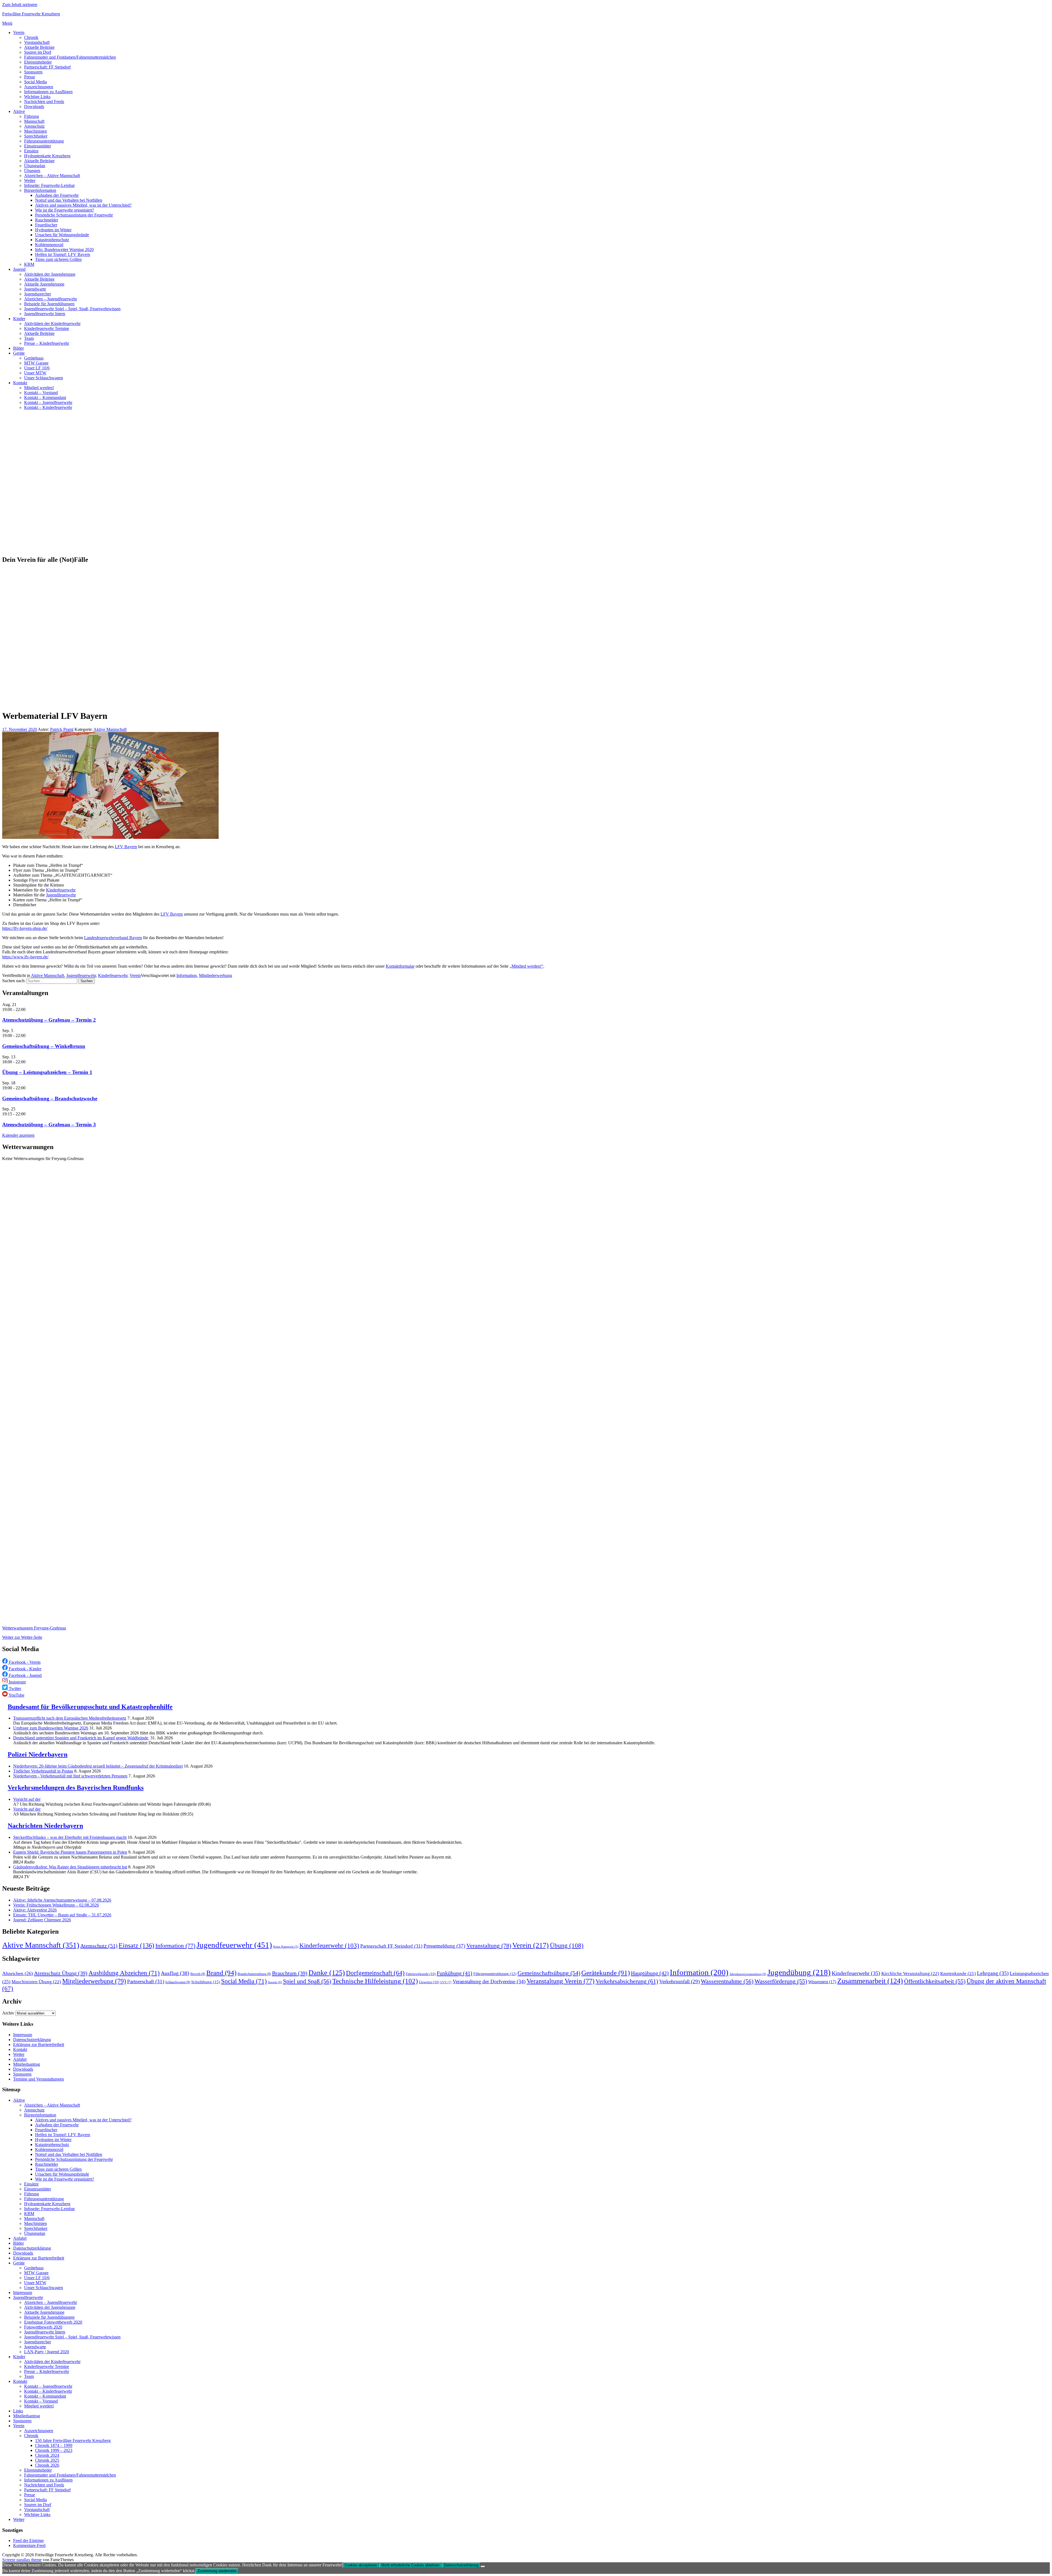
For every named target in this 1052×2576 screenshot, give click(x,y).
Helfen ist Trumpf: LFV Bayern (63, 254)
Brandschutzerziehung (254, 1974)
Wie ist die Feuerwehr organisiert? (65, 210)
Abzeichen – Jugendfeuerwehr (51, 299)
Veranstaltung (489, 1946)
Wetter (30, 180)
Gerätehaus (34, 358)
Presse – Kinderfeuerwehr (47, 343)
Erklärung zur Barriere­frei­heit (39, 2044)
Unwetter (429, 1982)
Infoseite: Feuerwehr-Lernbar (49, 185)
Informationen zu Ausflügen (48, 92)
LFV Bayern (126, 847)
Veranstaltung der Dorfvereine (489, 1981)
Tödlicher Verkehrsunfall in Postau (43, 1771)
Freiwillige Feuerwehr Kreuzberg (31, 14)
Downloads (34, 106)
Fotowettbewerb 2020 (43, 2327)
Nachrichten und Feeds (44, 102)
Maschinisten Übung (36, 1982)
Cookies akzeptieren (361, 2565)
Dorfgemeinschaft (375, 1973)
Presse (30, 77)
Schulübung (206, 1982)
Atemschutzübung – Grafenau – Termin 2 (49, 1020)
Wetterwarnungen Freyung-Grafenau (34, 1628)
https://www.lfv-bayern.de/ (25, 957)
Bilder (18, 348)
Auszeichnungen (39, 87)
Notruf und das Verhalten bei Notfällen (69, 200)
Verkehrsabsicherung (627, 1981)
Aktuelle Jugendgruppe (44, 284)
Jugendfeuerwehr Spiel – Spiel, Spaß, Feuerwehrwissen (72, 309)
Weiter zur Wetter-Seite (22, 1637)
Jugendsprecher (38, 294)
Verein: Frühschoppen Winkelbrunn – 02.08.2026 (56, 1905)
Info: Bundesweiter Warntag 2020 (64, 250)
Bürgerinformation (40, 190)
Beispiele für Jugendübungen (49, 304)
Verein (19, 32)
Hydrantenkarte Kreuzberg (47, 156)
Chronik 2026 (47, 2465)
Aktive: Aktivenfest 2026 (35, 1910)
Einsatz (136, 1945)
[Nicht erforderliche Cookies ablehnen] (483, 2566)
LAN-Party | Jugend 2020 (47, 2352)
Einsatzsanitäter (38, 146)
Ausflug (175, 1973)
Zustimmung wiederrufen (217, 2571)
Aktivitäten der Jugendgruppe (50, 274)
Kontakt (20, 383)
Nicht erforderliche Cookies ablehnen (410, 2565)
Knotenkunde (958, 1974)
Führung (32, 116)
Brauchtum (290, 1973)
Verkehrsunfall (679, 1981)
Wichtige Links (37, 97)
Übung (567, 1945)
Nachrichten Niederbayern (45, 1826)
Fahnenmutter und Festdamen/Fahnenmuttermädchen (70, 57)
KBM (29, 264)
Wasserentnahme (727, 1981)
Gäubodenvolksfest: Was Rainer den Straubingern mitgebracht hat (70, 1867)
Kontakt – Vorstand (41, 393)
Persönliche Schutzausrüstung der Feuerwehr (74, 215)
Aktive (19, 111)
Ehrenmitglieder (38, 62)
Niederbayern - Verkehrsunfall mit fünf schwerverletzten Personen (70, 1776)
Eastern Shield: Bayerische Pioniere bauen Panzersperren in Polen (70, 1852)
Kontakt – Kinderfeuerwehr (48, 407)
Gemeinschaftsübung (549, 1973)
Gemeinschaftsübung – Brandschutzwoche (50, 1098)
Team (29, 338)
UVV (446, 1982)
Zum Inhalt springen (20, 5)
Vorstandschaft (37, 42)
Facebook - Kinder (25, 1669)
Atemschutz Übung (61, 1973)
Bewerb (198, 1974)
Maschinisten (35, 131)
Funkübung (454, 1973)
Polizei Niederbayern (38, 1754)
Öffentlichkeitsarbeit (935, 1981)
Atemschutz (34, 126)
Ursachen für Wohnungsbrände (62, 235)
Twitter (14, 1689)
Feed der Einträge (28, 2541)
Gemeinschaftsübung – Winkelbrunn (44, 1046)
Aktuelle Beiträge (39, 47)
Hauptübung (650, 1973)
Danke (327, 1973)
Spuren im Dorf (38, 52)
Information (187, 975)
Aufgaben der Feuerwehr (57, 195)
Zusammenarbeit (870, 1981)
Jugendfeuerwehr (61, 895)
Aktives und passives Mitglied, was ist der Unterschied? (83, 205)
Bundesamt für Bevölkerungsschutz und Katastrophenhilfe (90, 1707)
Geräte (19, 353)
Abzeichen (18, 1973)
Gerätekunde (606, 1973)
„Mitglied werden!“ (526, 966)
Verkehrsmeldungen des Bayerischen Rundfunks (76, 1788)
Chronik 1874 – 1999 (54, 2445)
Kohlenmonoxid (49, 245)
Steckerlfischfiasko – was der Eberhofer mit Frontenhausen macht (70, 1837)
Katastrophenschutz (52, 240)
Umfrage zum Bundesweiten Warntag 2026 (51, 1728)
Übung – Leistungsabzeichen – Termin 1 (47, 1072)
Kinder (19, 319)
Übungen (32, 171)
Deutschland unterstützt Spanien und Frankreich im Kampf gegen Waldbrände (81, 1738)
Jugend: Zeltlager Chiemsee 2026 (42, 1920)
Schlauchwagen (178, 1982)
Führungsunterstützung (44, 141)
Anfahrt (20, 2059)
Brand (221, 1973)
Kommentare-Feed (29, 2545)
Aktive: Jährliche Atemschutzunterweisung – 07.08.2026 (62, 1900)
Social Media (35, 82)
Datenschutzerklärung (32, 2040)
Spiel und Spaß (307, 1981)
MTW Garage (36, 363)
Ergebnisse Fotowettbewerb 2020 (53, 2322)
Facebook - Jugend (25, 1675)
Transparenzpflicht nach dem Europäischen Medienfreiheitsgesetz (70, 1718)
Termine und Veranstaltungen (38, 2079)
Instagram (17, 1682)
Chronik (31, 37)
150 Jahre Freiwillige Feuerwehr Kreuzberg (73, 2440)
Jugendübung (799, 1972)
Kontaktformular (400, 966)
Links (18, 2411)
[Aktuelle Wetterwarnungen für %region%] (343, 1619)
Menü (7, 23)
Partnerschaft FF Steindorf (391, 1946)
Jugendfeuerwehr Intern (45, 314)
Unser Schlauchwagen (44, 378)
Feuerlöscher (46, 225)
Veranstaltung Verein (561, 1981)
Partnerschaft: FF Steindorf (47, 67)
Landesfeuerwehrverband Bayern (113, 938)
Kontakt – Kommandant (45, 397)
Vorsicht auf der (27, 1799)
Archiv (8, 2013)
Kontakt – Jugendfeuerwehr (48, 402)
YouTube (16, 1695)
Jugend (19, 269)
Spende (275, 1982)
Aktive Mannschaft (110, 729)
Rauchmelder (47, 220)
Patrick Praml (62, 729)
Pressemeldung (444, 1946)
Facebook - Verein (24, 1662)
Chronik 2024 (47, 2455)
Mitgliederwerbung (215, 975)
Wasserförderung (781, 1981)
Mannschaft (34, 121)
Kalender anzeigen (18, 1135)
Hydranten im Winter (53, 230)
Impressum (23, 2035)
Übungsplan (35, 166)
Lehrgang (993, 1973)
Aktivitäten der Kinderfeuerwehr (52, 324)
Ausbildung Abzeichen (124, 1973)
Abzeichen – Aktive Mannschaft (52, 176)
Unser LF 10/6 (37, 368)
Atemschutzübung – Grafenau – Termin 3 (49, 1125)
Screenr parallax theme (22, 2560)
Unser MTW (35, 373)
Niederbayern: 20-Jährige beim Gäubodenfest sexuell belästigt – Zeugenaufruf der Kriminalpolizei (98, 1766)
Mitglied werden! (39, 388)
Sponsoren (33, 72)
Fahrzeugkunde (421, 1974)
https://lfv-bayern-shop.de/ (25, 928)
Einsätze (31, 151)
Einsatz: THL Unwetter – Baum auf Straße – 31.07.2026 (62, 1915)
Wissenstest (822, 1982)
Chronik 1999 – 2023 (54, 2450)
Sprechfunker (36, 136)
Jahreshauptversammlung (748, 1974)
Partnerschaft (146, 1981)
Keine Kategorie (286, 1947)
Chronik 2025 (47, 2460)
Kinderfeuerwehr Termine (47, 328)
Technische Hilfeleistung (375, 1981)
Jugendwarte (35, 289)
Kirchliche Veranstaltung (910, 1974)
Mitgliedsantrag (27, 2064)
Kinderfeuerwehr (61, 890)
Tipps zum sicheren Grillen (58, 259)
